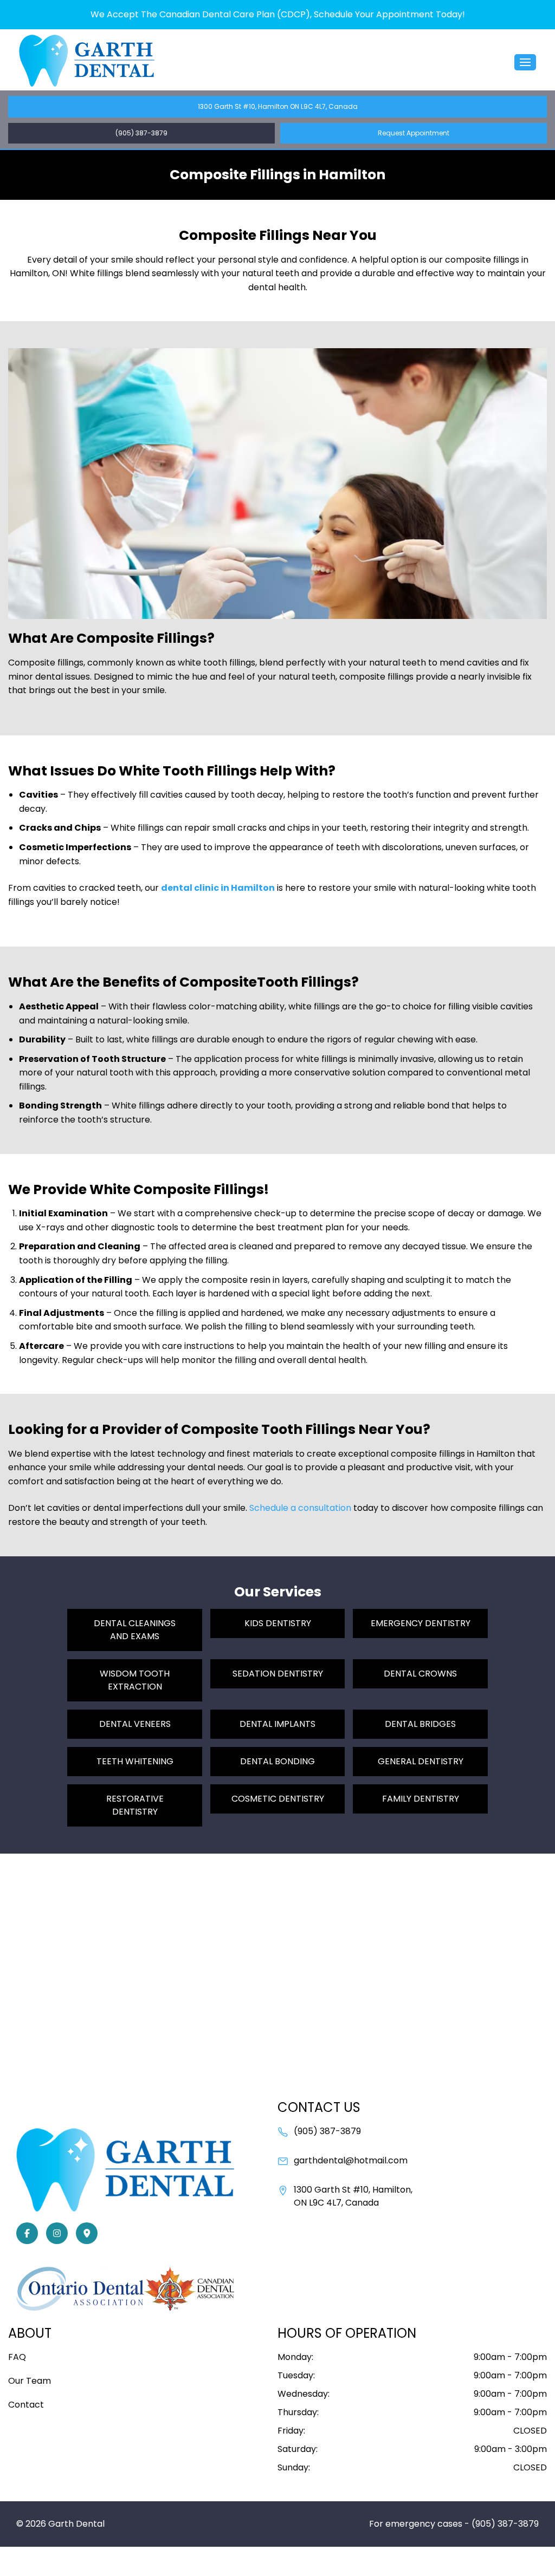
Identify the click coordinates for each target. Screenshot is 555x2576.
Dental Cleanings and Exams (135, 1630)
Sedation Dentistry (278, 1674)
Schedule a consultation (300, 1508)
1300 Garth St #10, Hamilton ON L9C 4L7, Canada (278, 106)
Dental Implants (277, 1724)
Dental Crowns (420, 1674)
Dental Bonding (277, 1761)
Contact (26, 2405)
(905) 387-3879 (141, 133)
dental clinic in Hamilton (218, 888)
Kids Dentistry (278, 1623)
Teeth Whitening (135, 1761)
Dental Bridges (420, 1724)
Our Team (30, 2381)
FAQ (17, 2357)
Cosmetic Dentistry (278, 1799)
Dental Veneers (135, 1724)
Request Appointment (414, 133)
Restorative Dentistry (135, 1805)
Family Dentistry (421, 1799)
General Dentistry (421, 1761)
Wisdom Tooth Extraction (135, 1680)
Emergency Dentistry (421, 1623)
